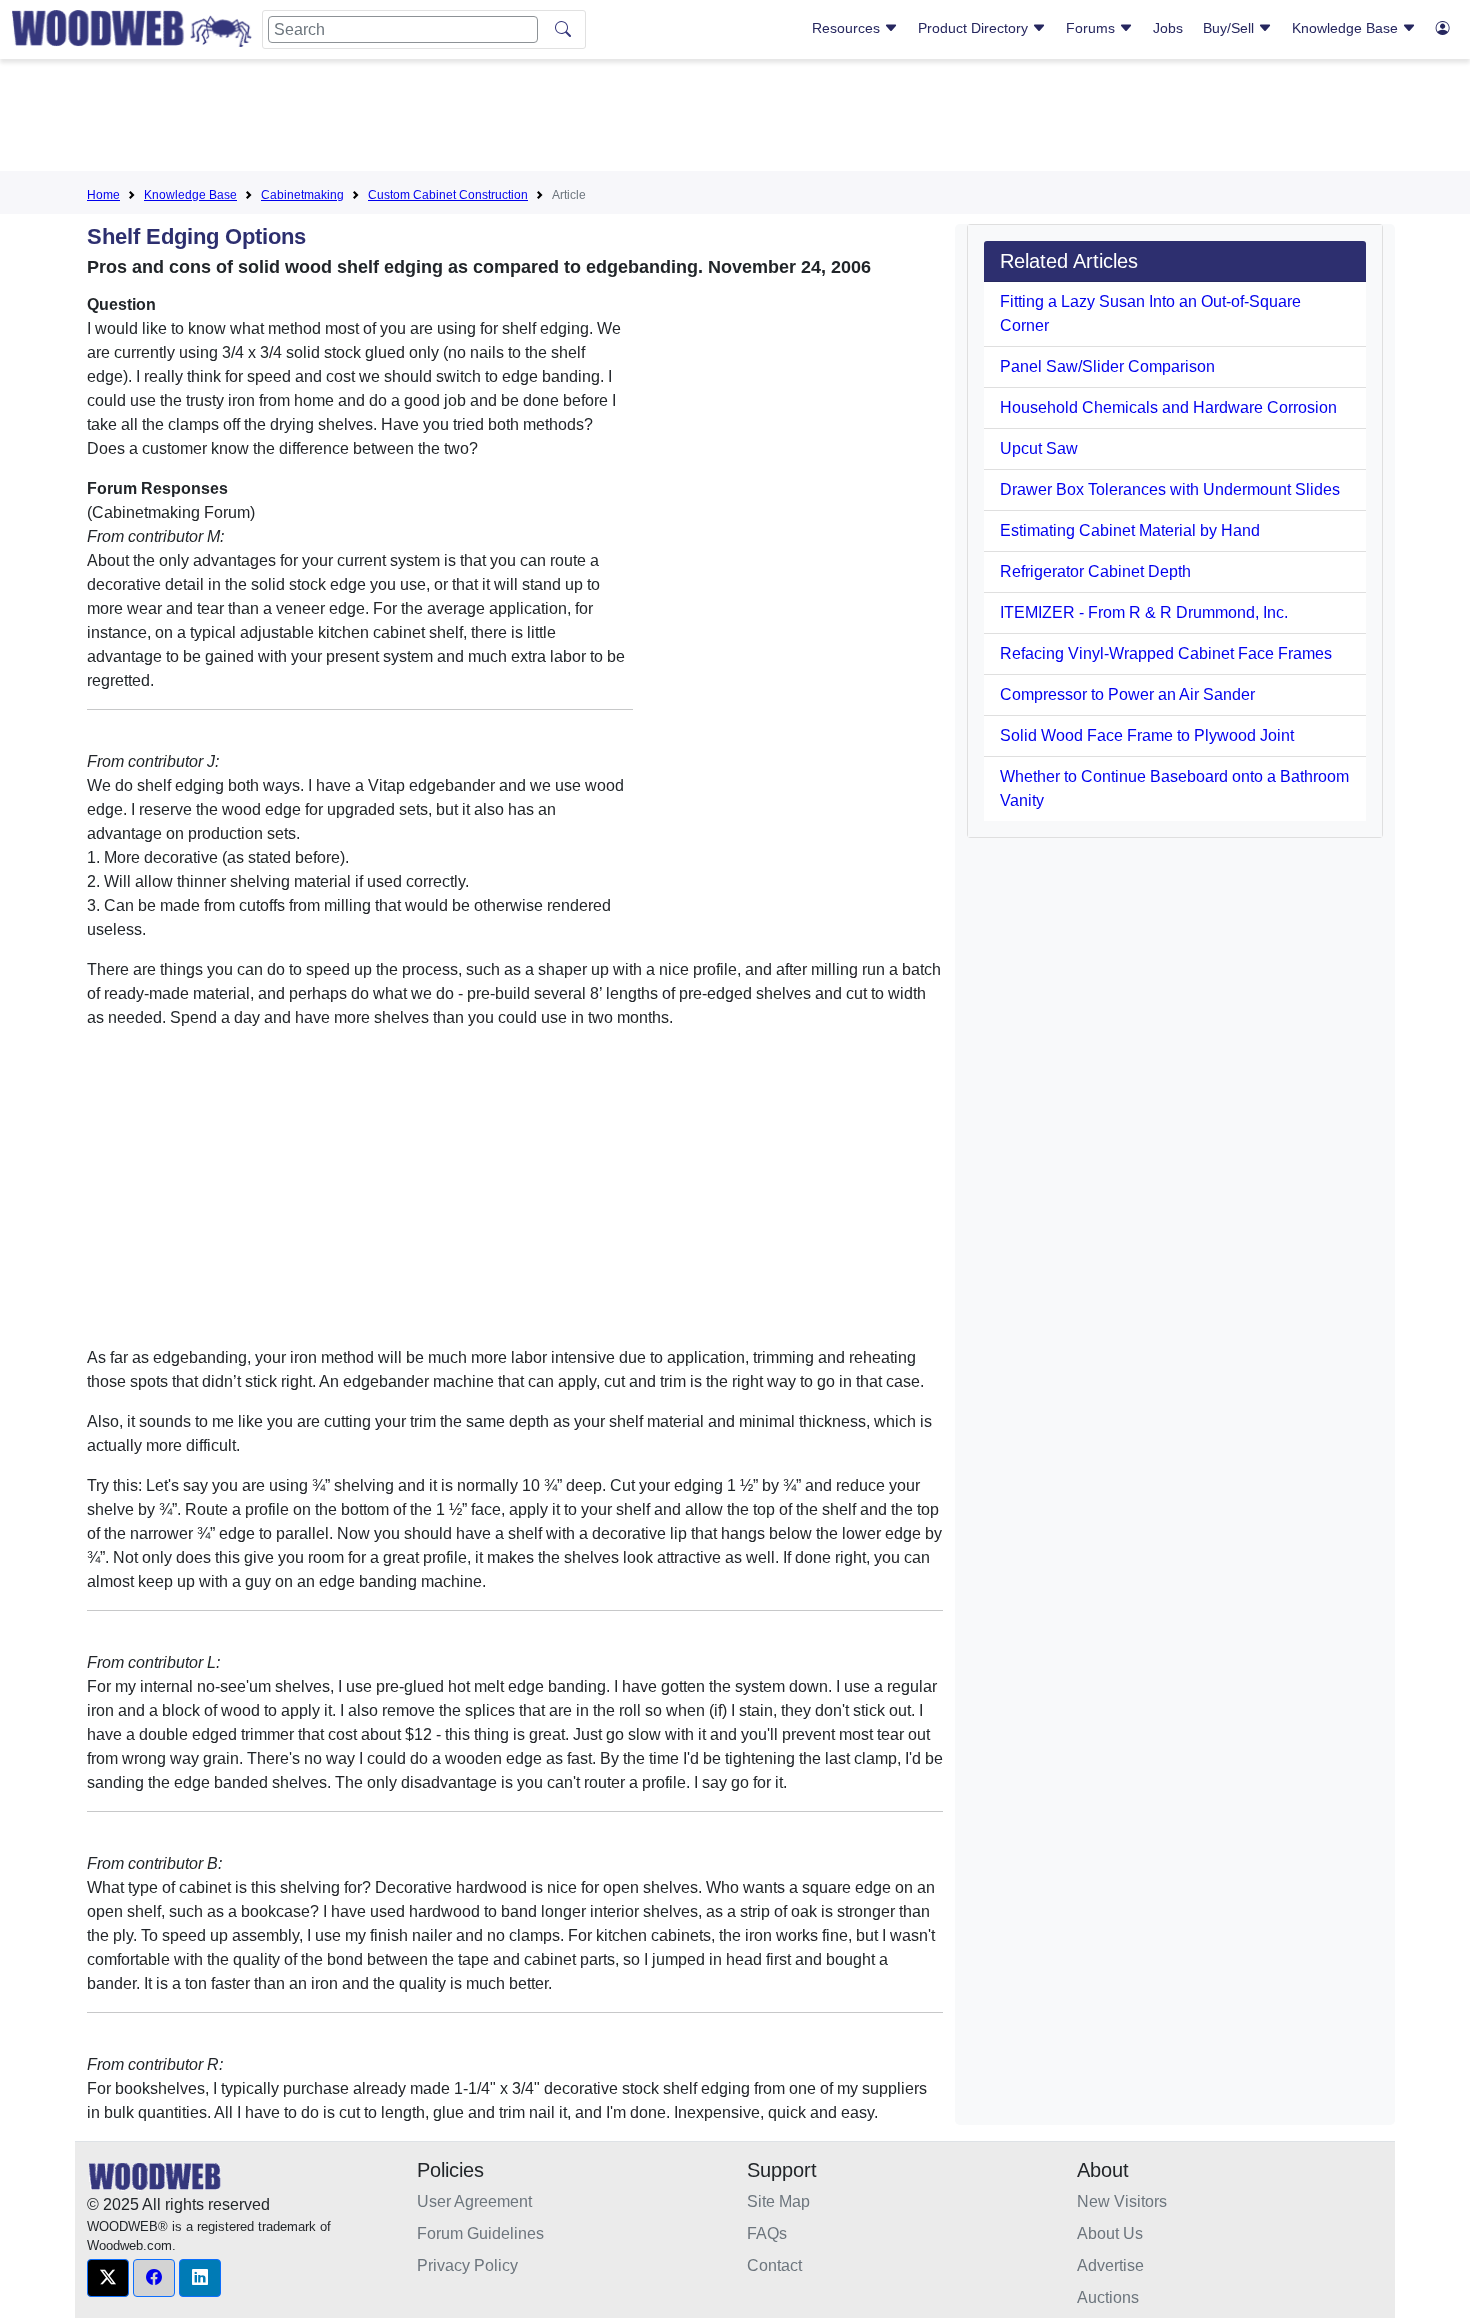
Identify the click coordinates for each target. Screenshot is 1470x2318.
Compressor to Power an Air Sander (1127, 694)
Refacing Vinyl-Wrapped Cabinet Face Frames (1166, 653)
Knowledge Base (1347, 28)
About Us (1110, 2233)
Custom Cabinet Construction (448, 195)
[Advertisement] (735, 119)
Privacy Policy (467, 2265)
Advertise (1110, 2265)
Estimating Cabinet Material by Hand (1130, 530)
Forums (1092, 28)
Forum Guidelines (480, 2233)
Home (103, 195)
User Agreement (474, 2201)
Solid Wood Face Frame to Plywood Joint (1147, 735)
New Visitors (1122, 2201)
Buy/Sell (1230, 28)
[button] (108, 2278)
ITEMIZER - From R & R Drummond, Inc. (1144, 612)
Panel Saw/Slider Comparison (1107, 366)
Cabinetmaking (302, 195)
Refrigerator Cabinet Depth (1095, 571)
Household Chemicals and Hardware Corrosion (1168, 407)
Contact (774, 2265)
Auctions (1108, 2297)
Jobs (1168, 28)
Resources (848, 28)
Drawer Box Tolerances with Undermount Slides (1170, 489)
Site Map (778, 2201)
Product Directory (975, 28)
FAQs (767, 2233)
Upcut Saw (1039, 448)
